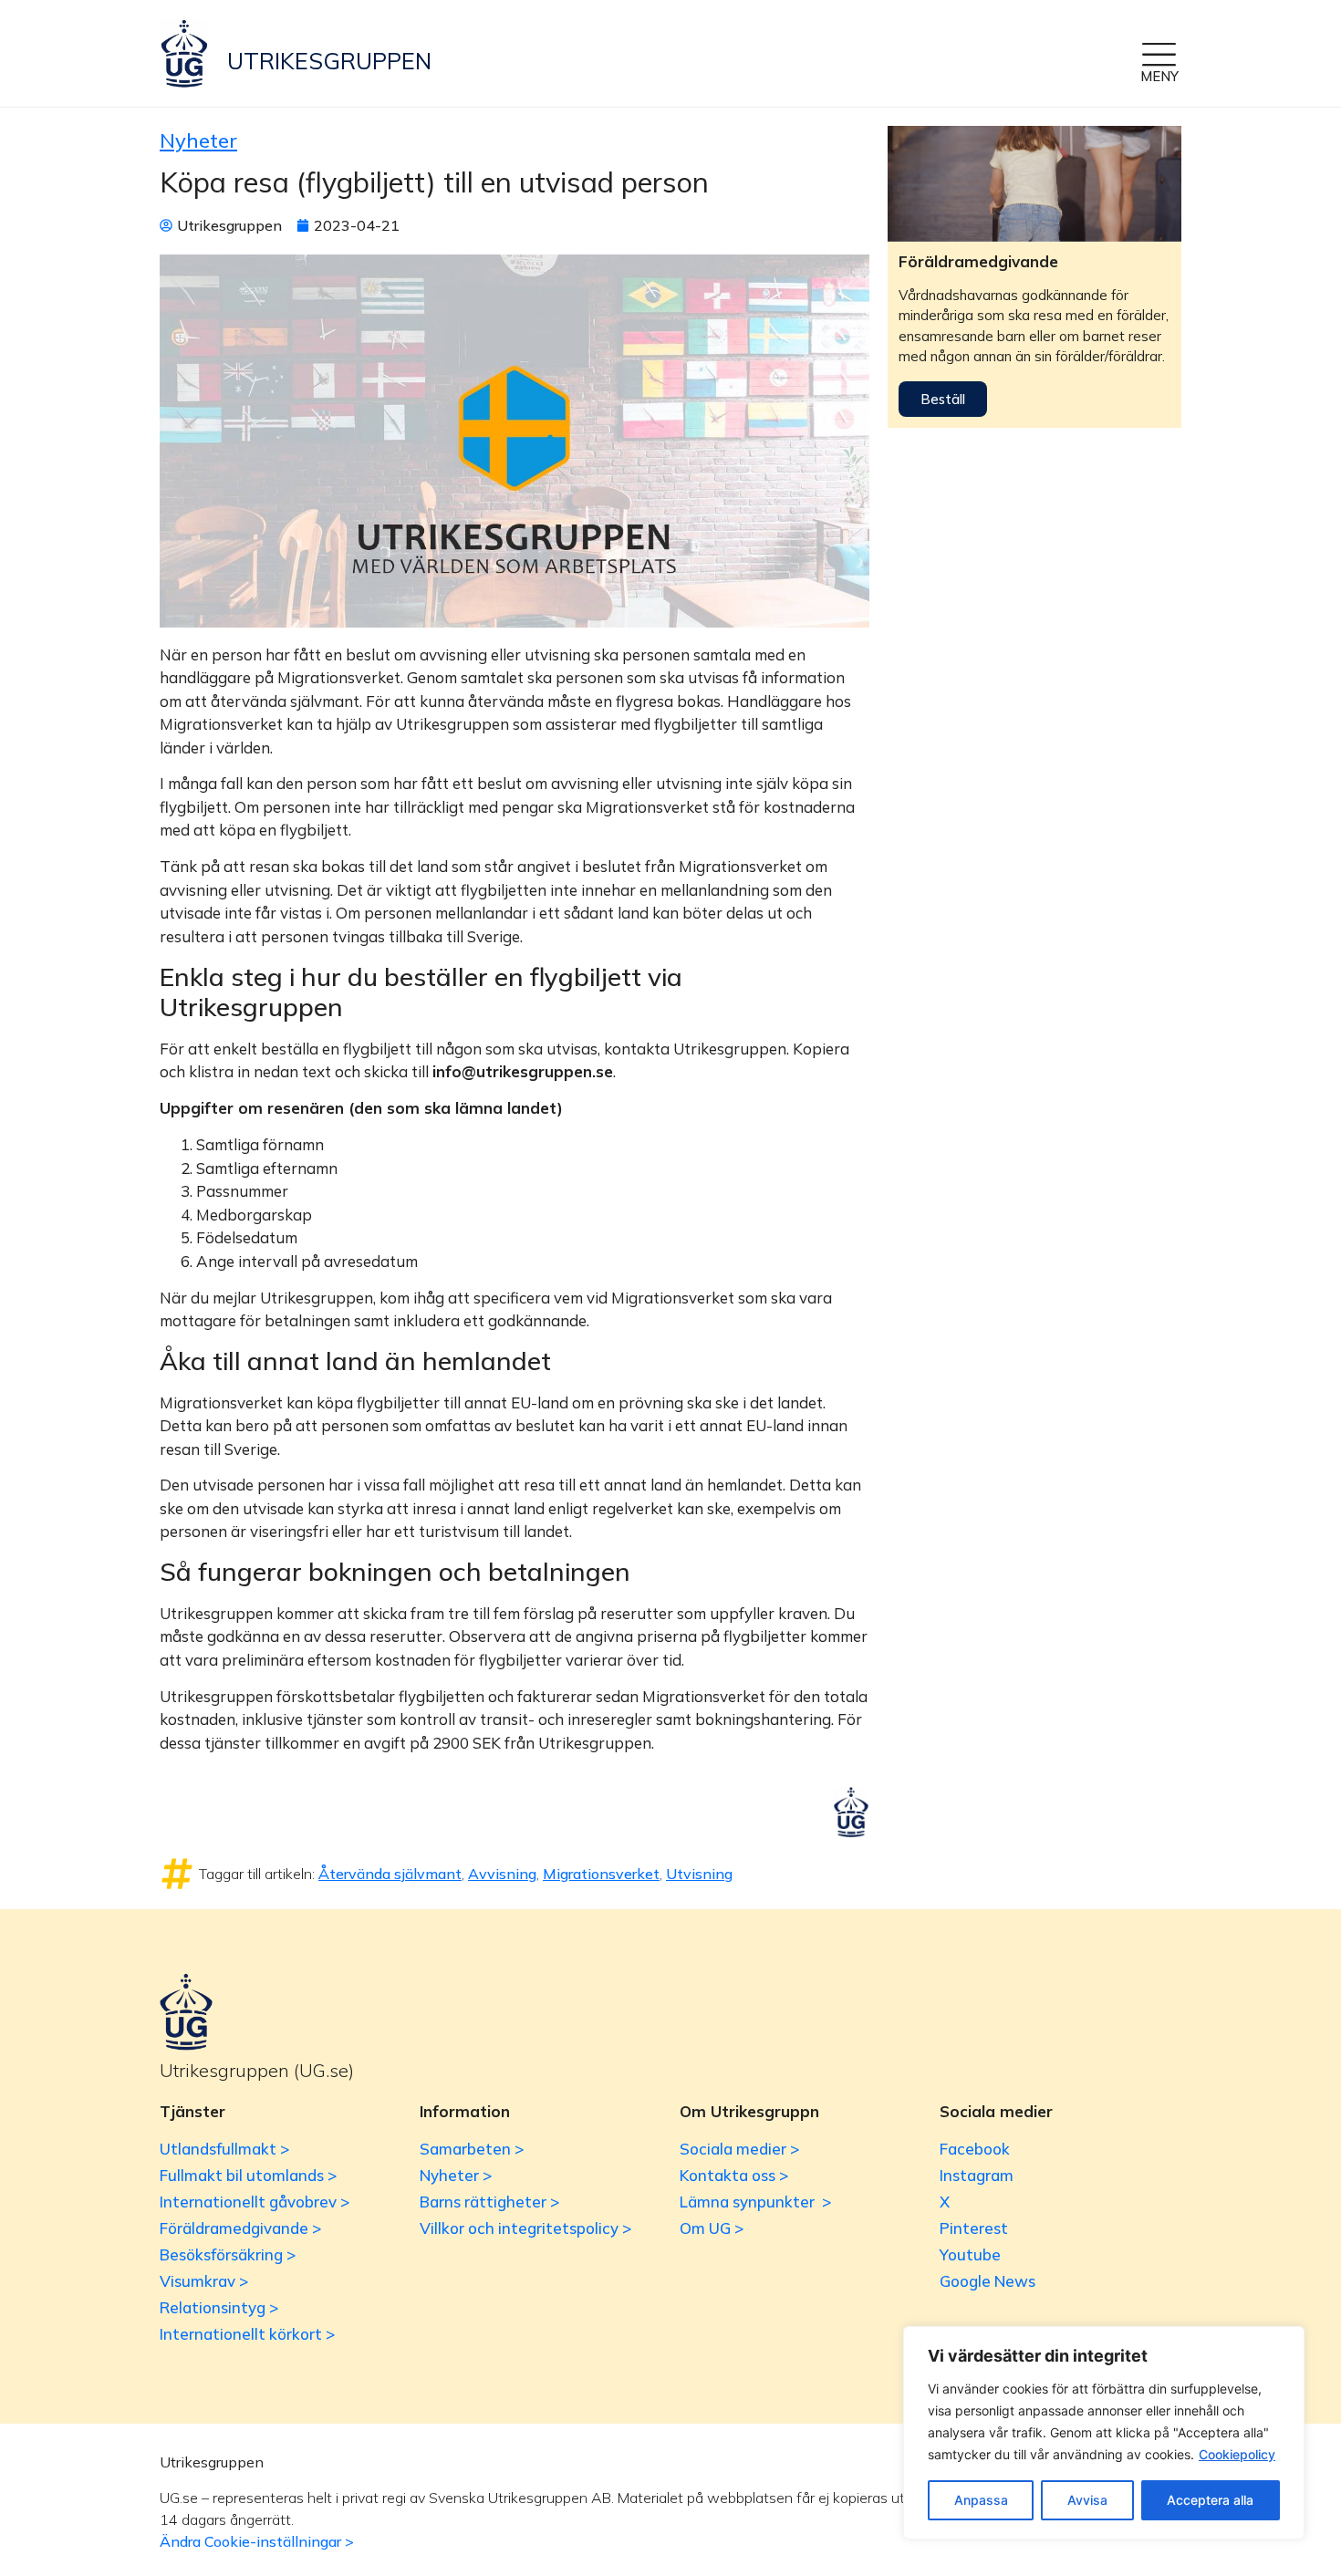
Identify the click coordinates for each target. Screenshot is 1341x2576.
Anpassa (981, 2500)
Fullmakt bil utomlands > (248, 2175)
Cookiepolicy (1237, 2454)
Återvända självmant (390, 1874)
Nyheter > (456, 2175)
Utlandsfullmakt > (224, 2149)
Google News (988, 2281)
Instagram (977, 2175)
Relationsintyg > (219, 2307)
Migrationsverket (601, 1874)
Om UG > (712, 2228)
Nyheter (198, 140)
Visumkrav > (204, 2281)
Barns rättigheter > (489, 2202)
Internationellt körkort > (247, 2334)
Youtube (970, 2254)
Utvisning (699, 1874)
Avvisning (502, 1874)
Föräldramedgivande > (240, 2228)
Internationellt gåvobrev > (255, 2202)
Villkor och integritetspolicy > (525, 2228)
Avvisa (1087, 2500)
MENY (1159, 76)
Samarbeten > (472, 2149)
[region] (1104, 2433)
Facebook (975, 2149)
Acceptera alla (1210, 2500)
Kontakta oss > (734, 2175)
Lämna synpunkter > (755, 2202)
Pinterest (974, 2228)
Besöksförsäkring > (228, 2254)
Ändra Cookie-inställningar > (257, 2541)
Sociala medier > (739, 2149)
